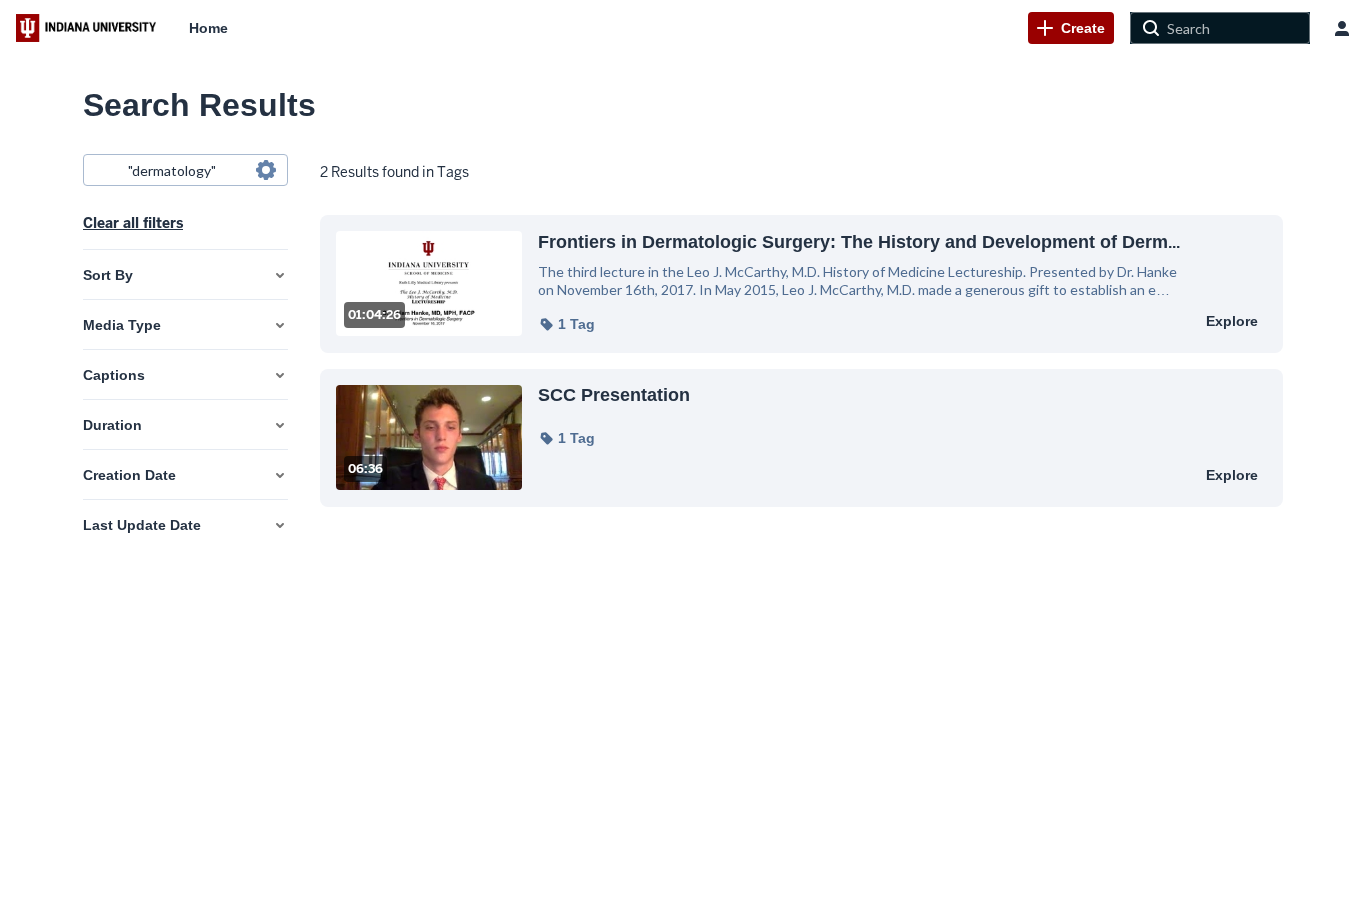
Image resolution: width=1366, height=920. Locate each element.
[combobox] (184, 170)
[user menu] (1342, 28)
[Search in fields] (266, 170)
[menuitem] (208, 28)
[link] (1071, 28)
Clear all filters (133, 223)
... (859, 241)
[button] (566, 324)
